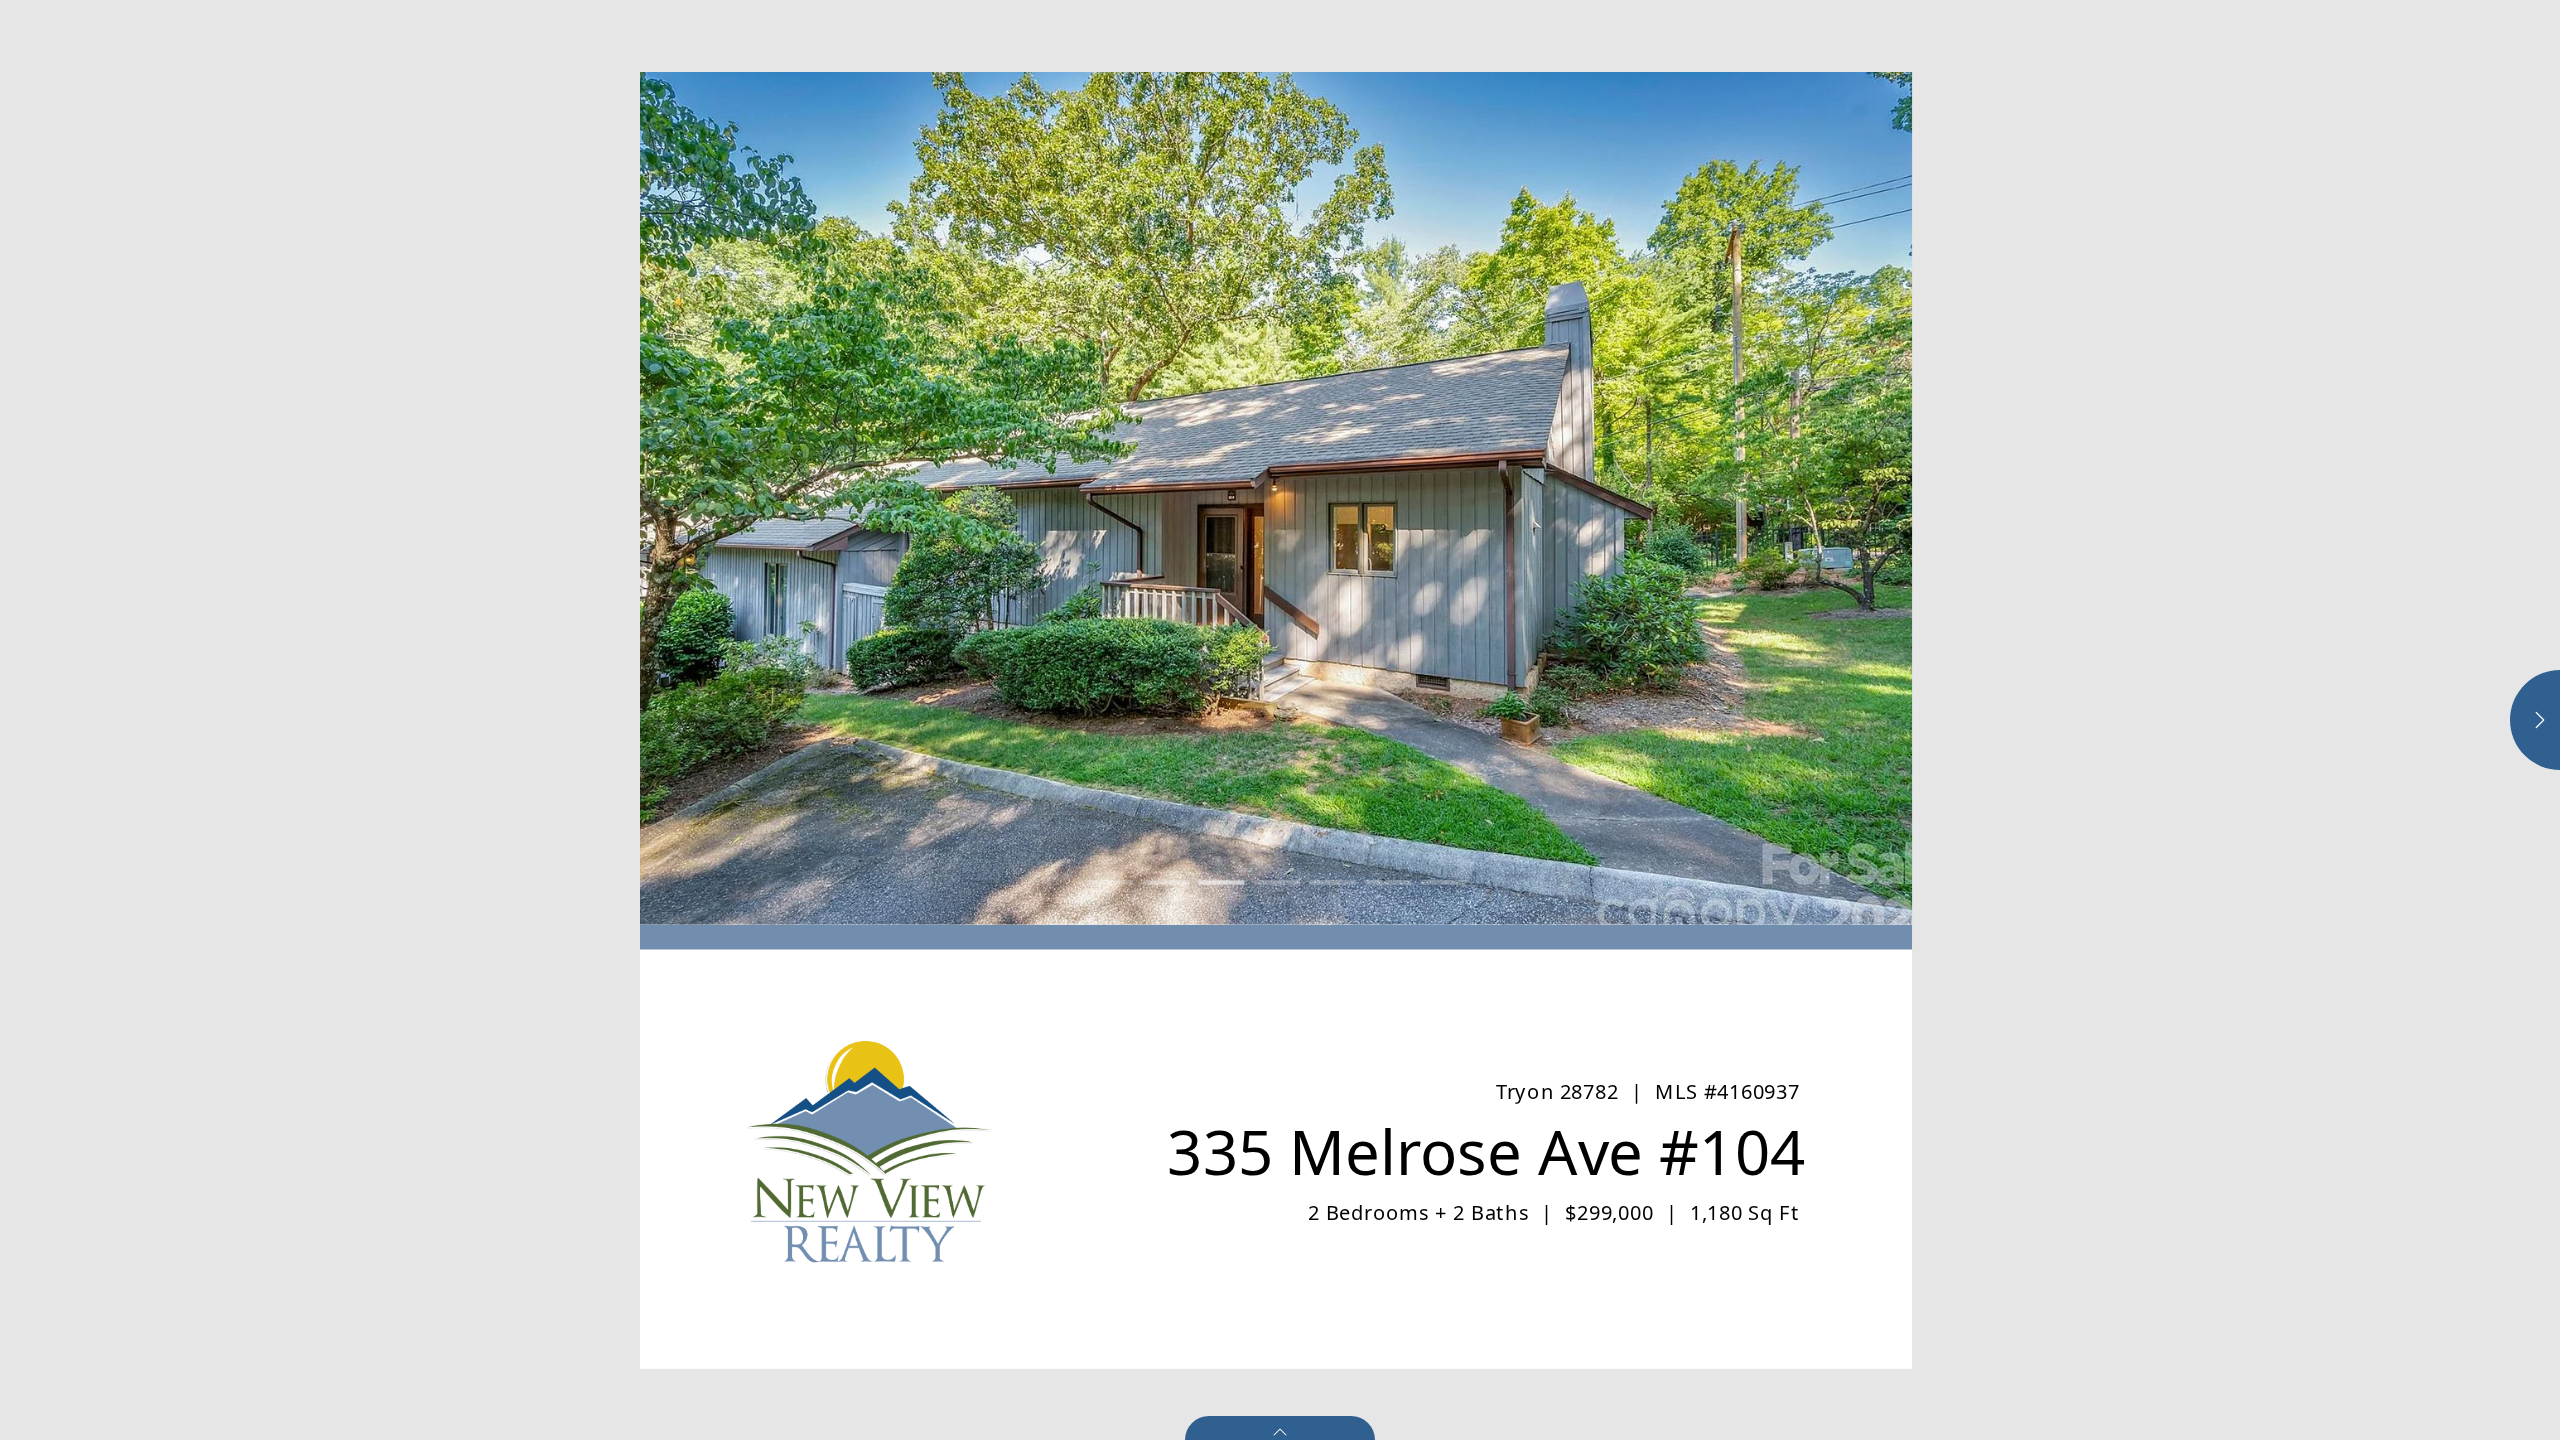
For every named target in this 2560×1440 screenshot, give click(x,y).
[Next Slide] (1594, 498)
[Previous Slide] (958, 498)
